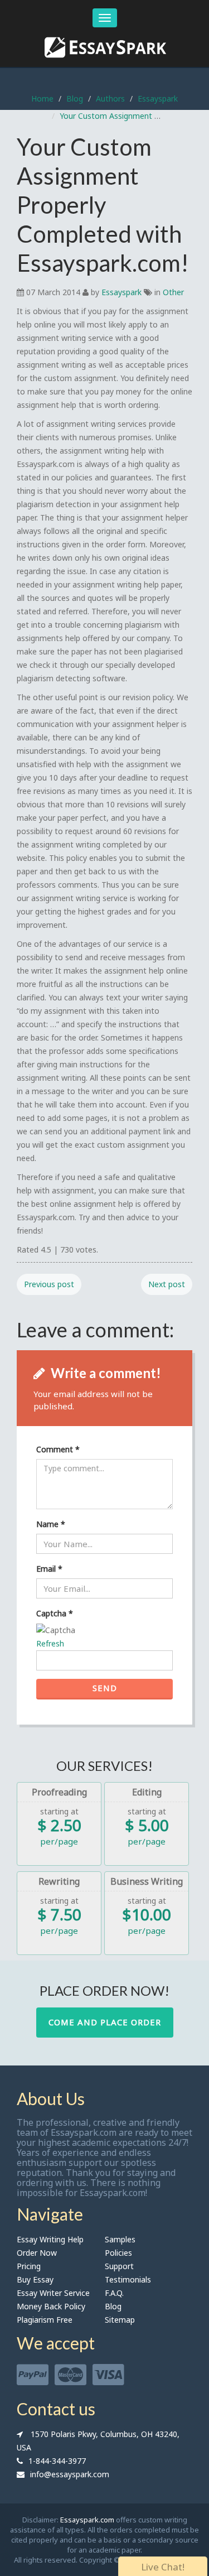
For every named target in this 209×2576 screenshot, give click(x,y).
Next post (167, 1284)
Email (49, 1569)
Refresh (50, 1643)
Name (51, 1524)
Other (173, 292)
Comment (58, 1449)
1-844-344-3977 (57, 2461)
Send (105, 1688)
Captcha (55, 1613)
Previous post (49, 1284)
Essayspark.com (87, 2520)
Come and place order (105, 2022)
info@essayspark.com (70, 2474)
